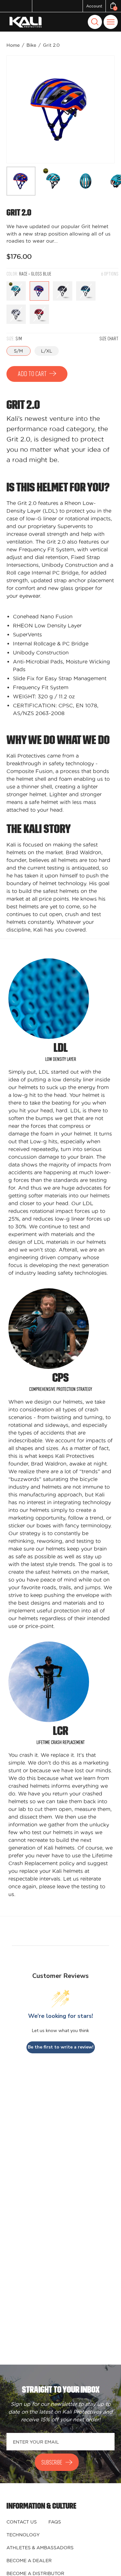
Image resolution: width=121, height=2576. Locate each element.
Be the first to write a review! (61, 2047)
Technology (23, 2535)
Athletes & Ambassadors (40, 2548)
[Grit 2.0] (21, 181)
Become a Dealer (29, 2561)
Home (13, 45)
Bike (31, 45)
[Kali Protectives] (26, 22)
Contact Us (22, 2522)
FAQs (55, 2522)
